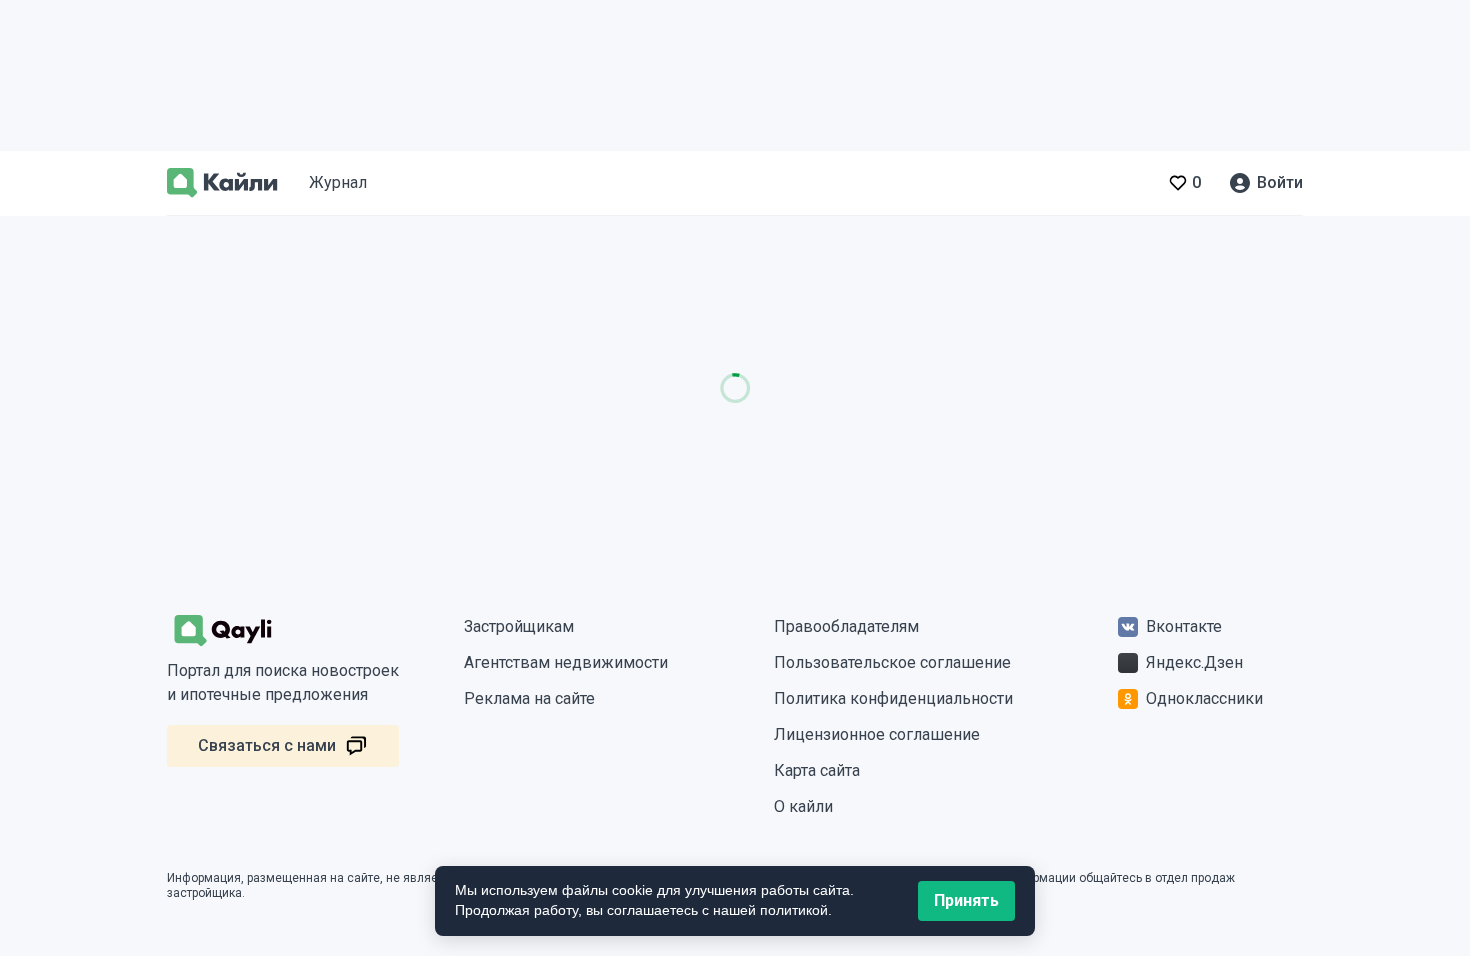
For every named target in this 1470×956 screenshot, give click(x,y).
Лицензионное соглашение (877, 734)
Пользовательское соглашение (892, 662)
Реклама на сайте (529, 698)
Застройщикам (519, 626)
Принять (966, 900)
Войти (1280, 182)
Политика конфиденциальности (893, 698)
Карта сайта (817, 770)
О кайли (803, 806)
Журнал (338, 182)
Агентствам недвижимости (566, 662)
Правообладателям (846, 626)
